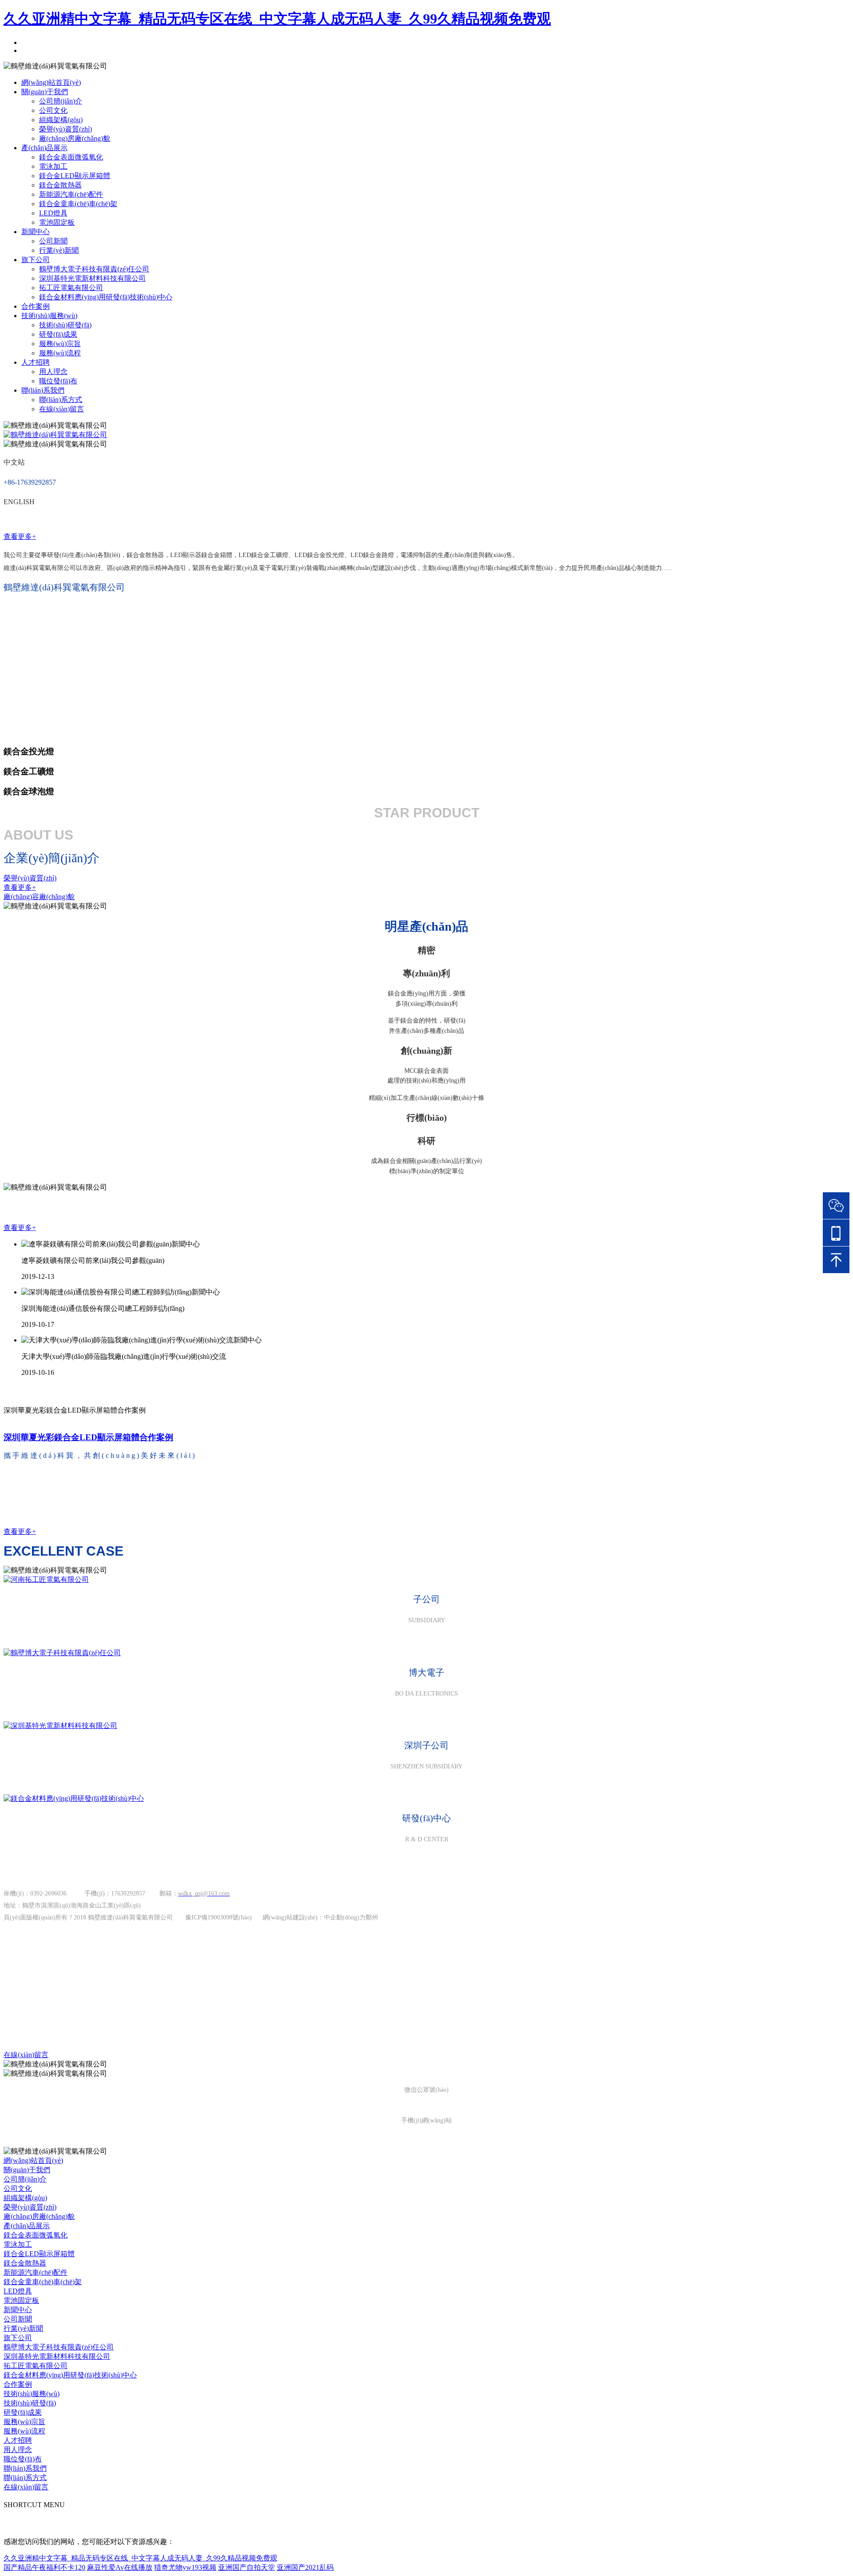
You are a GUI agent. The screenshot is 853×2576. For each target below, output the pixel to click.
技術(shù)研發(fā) (65, 325)
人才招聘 (36, 362)
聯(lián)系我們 (43, 390)
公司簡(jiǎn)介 (61, 101)
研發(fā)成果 (58, 334)
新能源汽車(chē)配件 (71, 194)
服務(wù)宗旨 (60, 344)
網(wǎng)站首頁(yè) (51, 82)
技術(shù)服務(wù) (49, 316)
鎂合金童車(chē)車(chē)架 (78, 204)
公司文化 (53, 110)
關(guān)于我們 (45, 92)
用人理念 (53, 372)
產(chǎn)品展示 (44, 148)
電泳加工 (53, 166)
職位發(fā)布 (58, 381)
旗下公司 (36, 260)
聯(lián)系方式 (61, 400)
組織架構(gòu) (61, 120)
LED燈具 (53, 213)
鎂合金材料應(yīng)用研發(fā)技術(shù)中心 (106, 297)
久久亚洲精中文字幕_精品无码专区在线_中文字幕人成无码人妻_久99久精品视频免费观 (277, 19)
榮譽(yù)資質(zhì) (66, 129)
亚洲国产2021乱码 (305, 2567)
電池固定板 (57, 222)
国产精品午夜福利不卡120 (44, 2567)
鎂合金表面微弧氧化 (71, 157)
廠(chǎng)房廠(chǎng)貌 (75, 138)
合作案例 (36, 306)
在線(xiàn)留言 (62, 409)
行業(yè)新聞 (59, 250)
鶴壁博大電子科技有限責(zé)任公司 (94, 269)
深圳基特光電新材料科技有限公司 (92, 278)
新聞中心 (36, 232)
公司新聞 (53, 241)
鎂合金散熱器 (60, 185)
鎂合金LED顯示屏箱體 (75, 176)
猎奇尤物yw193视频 (185, 2567)
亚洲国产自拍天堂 (247, 2567)
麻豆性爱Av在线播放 (120, 2567)
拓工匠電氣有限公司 (71, 288)
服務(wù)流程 (60, 353)
